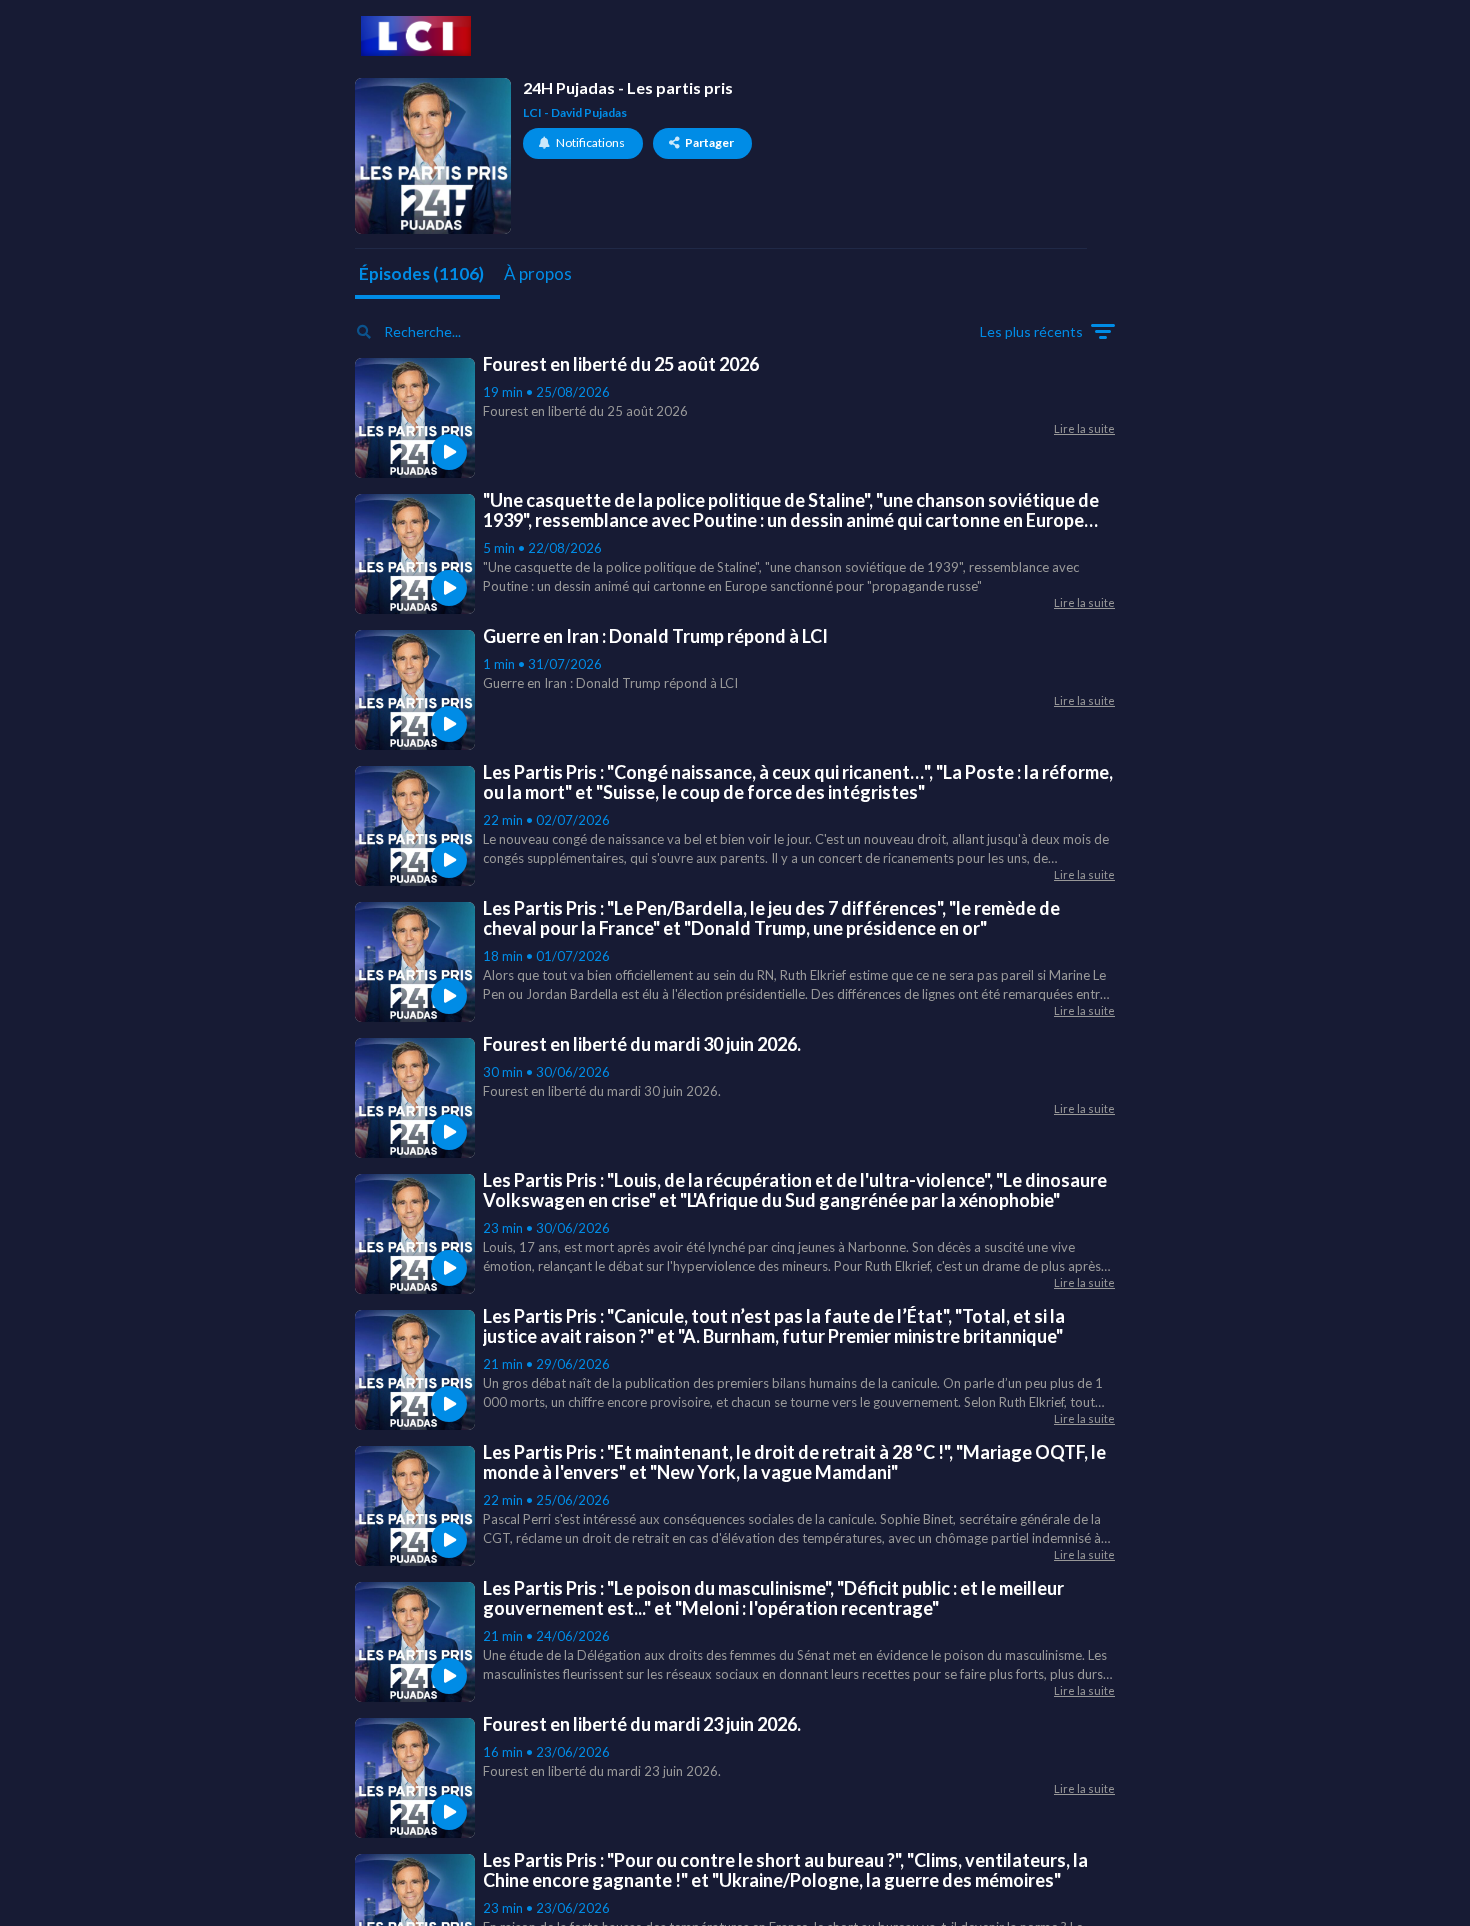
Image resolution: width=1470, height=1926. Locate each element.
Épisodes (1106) (421, 273)
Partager (709, 142)
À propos (538, 273)
